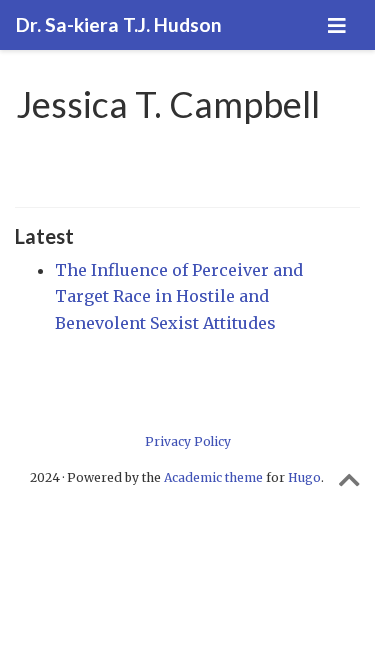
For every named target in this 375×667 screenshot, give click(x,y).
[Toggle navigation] (337, 25)
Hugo (304, 477)
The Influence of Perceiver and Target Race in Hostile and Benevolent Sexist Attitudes (179, 296)
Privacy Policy (188, 441)
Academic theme (213, 477)
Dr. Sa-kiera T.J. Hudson (119, 24)
